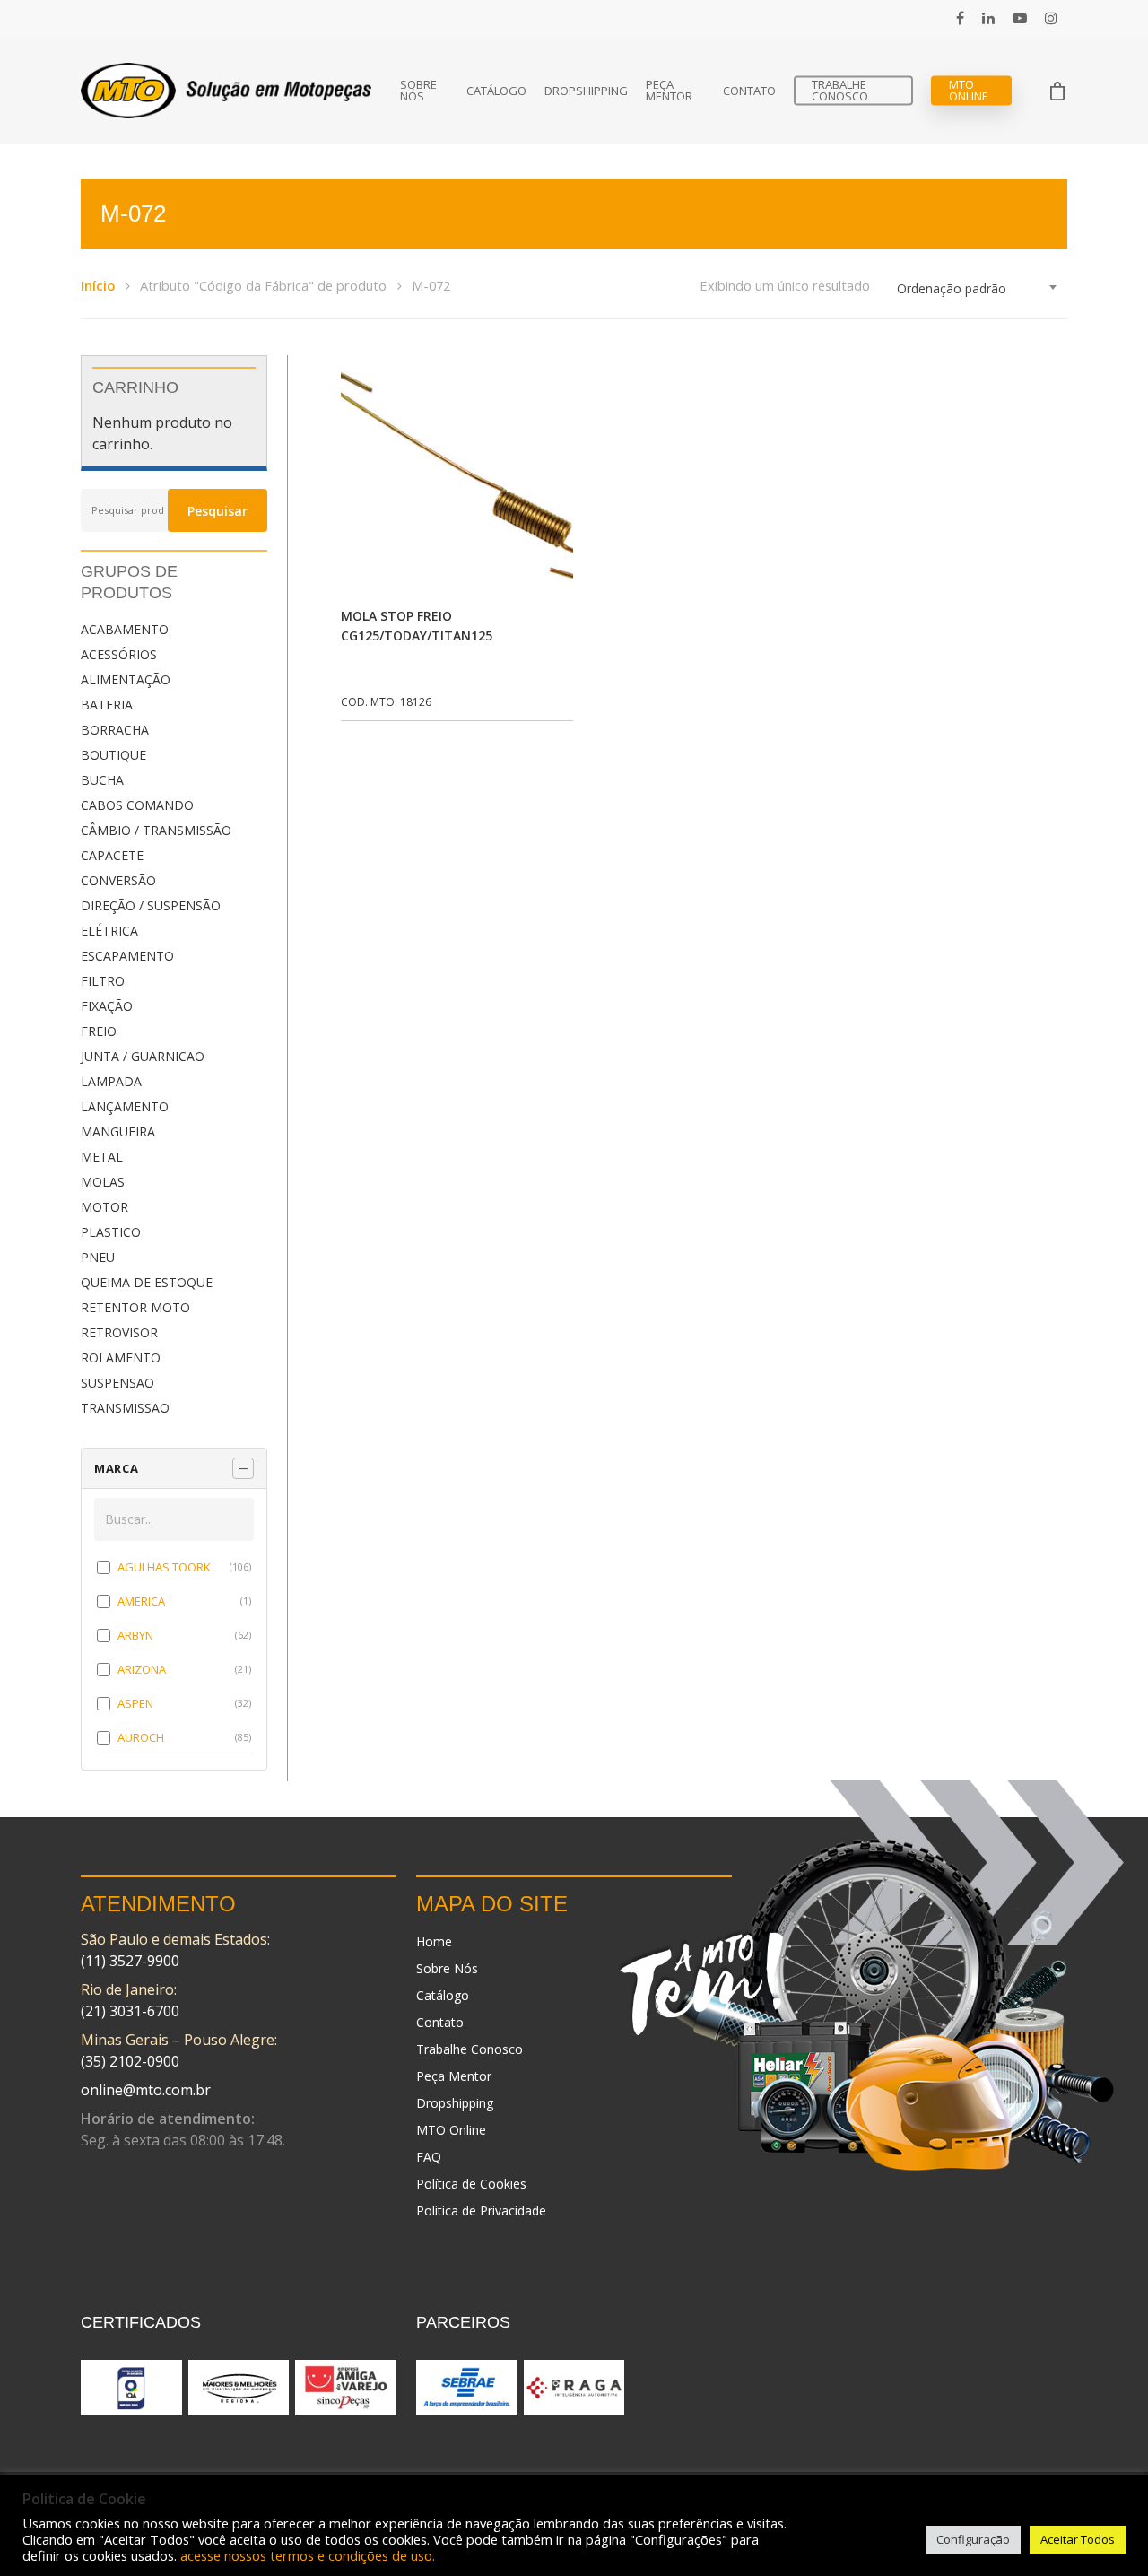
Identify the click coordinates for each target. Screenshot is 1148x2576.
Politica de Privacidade (481, 2210)
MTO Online (969, 91)
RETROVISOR (119, 1332)
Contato (749, 91)
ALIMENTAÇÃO (126, 679)
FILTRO (103, 981)
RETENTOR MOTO (135, 1307)
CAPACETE (112, 855)
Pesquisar (217, 511)
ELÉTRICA (109, 931)
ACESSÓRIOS (119, 654)
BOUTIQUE (113, 755)
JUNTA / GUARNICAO (143, 1056)
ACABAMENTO (125, 629)
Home (434, 1941)
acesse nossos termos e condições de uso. (308, 2555)
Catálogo (496, 91)
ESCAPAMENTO (127, 956)
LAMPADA (111, 1081)
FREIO (99, 1031)
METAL (102, 1157)
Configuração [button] (973, 2539)
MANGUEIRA (118, 1131)
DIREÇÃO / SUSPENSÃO (151, 905)
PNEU (98, 1257)
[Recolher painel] (243, 1468)
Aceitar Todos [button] (1078, 2539)
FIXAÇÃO (107, 1006)
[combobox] (978, 289)
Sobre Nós (418, 91)
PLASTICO (111, 1232)
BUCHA (102, 780)
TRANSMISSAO (125, 1408)
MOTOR (104, 1207)
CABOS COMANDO (137, 805)
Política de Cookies (471, 2184)
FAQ (429, 2157)
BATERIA (107, 705)
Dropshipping (586, 91)
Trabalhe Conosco (840, 91)
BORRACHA (115, 730)
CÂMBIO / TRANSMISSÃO (156, 830)
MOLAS (103, 1182)
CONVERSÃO (118, 880)
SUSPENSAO (117, 1383)
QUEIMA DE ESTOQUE (147, 1282)
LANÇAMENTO (125, 1106)
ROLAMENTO (121, 1358)
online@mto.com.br (146, 2090)
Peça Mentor (669, 91)
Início (98, 285)
